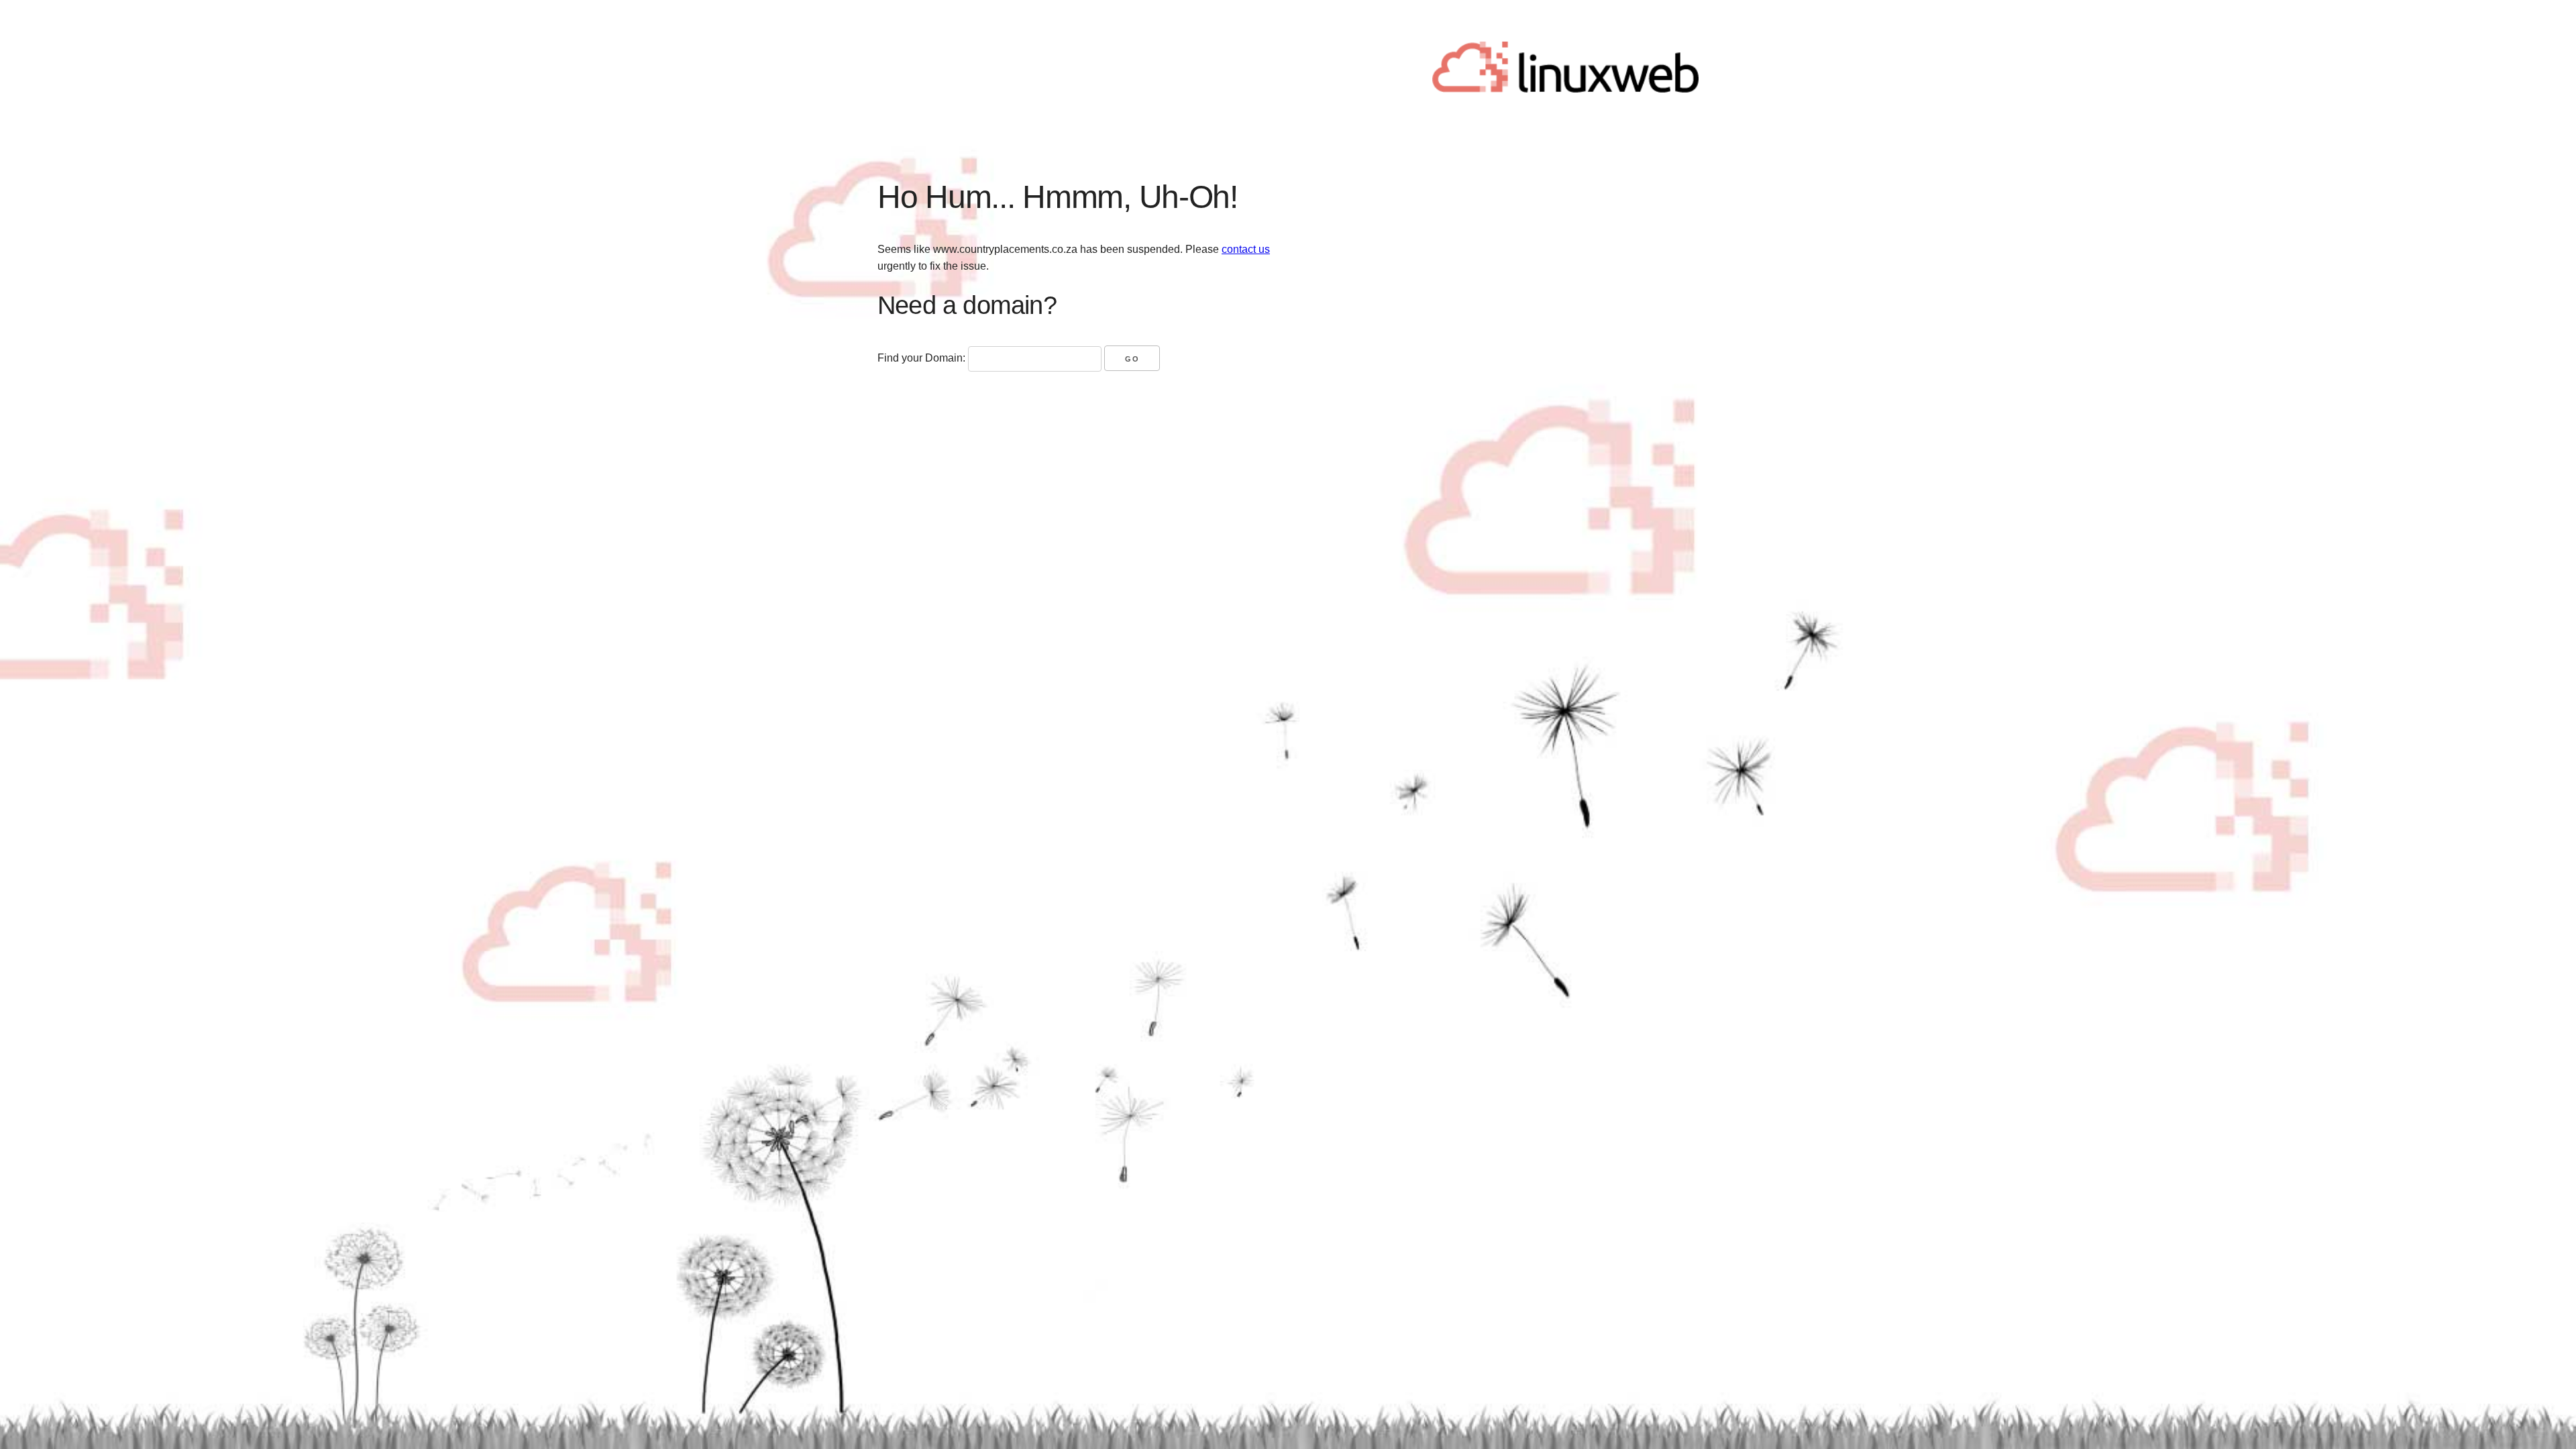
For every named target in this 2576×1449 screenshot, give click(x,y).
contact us (1246, 249)
